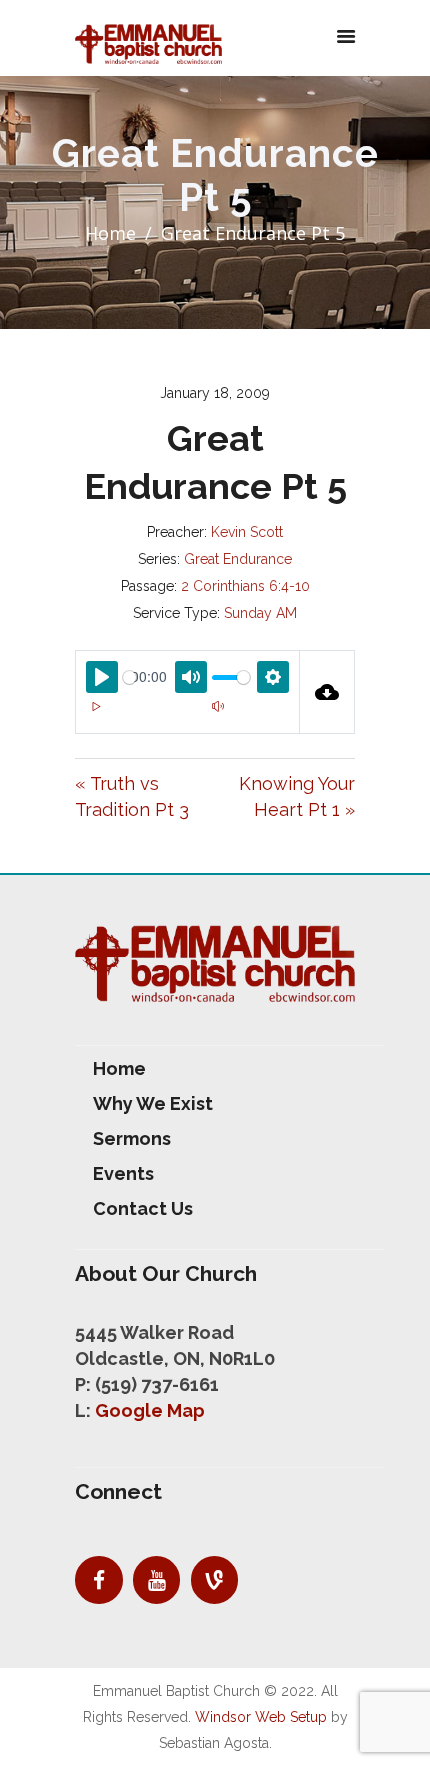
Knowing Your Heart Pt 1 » (297, 796)
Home (110, 233)
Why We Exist (153, 1103)
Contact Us (143, 1208)
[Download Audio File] (327, 692)
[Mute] (218, 706)
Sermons (132, 1138)
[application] (187, 718)
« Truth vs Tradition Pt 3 (132, 796)
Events (123, 1173)
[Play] (96, 706)
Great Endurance (238, 559)
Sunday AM (260, 613)
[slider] (129, 677)
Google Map (150, 1410)
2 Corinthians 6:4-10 (245, 586)
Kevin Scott (247, 532)
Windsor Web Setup (261, 1717)
